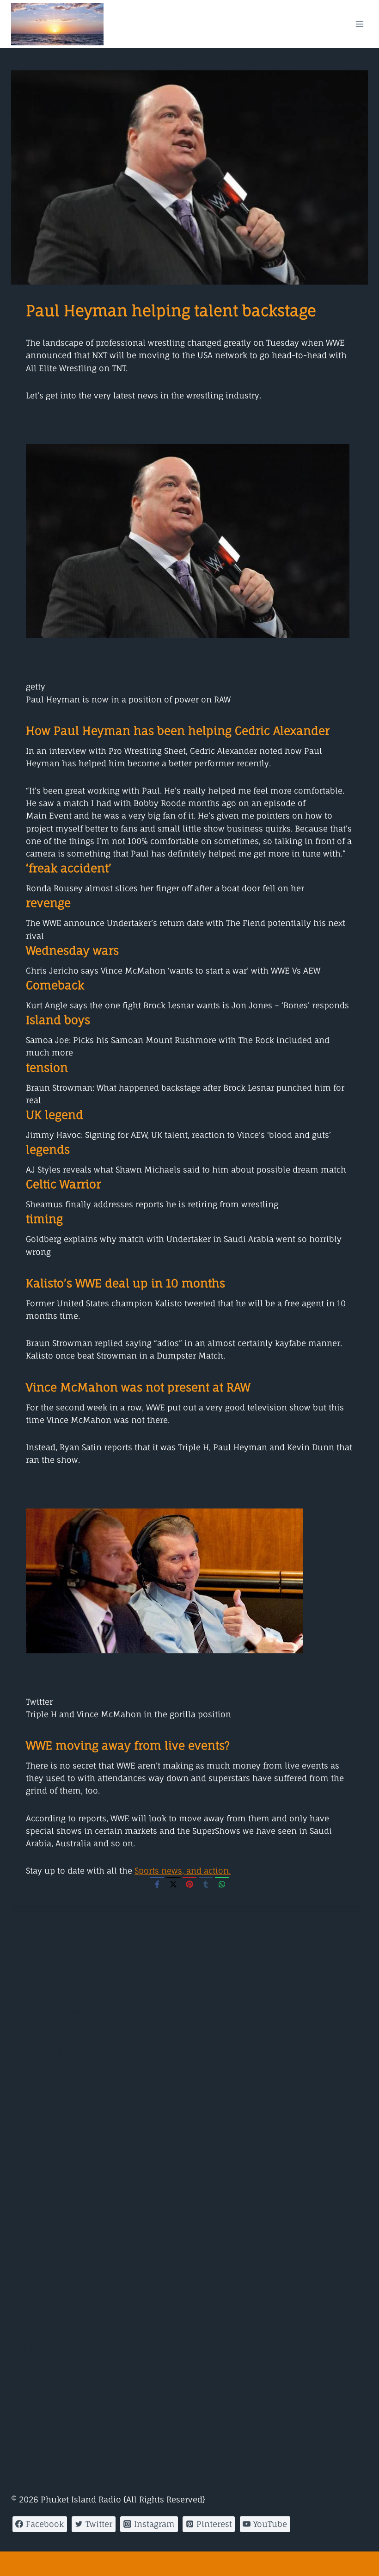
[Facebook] (157, 1884)
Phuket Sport (37, 2051)
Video (22, 2093)
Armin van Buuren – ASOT (62, 2328)
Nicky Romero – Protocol (60, 2410)
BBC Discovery (39, 2210)
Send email (103, 2538)
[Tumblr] (206, 1884)
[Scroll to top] (189, 2564)
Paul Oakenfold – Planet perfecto (76, 2450)
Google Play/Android (52, 1970)
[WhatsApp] (222, 1884)
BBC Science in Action (54, 2235)
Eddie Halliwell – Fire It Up (64, 2348)
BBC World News (43, 2135)
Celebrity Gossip (43, 2072)
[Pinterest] (189, 1884)
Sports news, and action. (183, 1871)
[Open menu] (359, 24)
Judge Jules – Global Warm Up (72, 2389)
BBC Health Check (46, 2261)
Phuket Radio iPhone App (62, 1990)
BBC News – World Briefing (63, 2160)
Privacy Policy (39, 2538)
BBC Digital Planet (47, 2185)
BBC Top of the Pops (50, 2286)
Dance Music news (48, 2011)
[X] (173, 1884)
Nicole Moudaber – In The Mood (75, 2430)
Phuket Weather (42, 2031)
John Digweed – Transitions (66, 2369)
